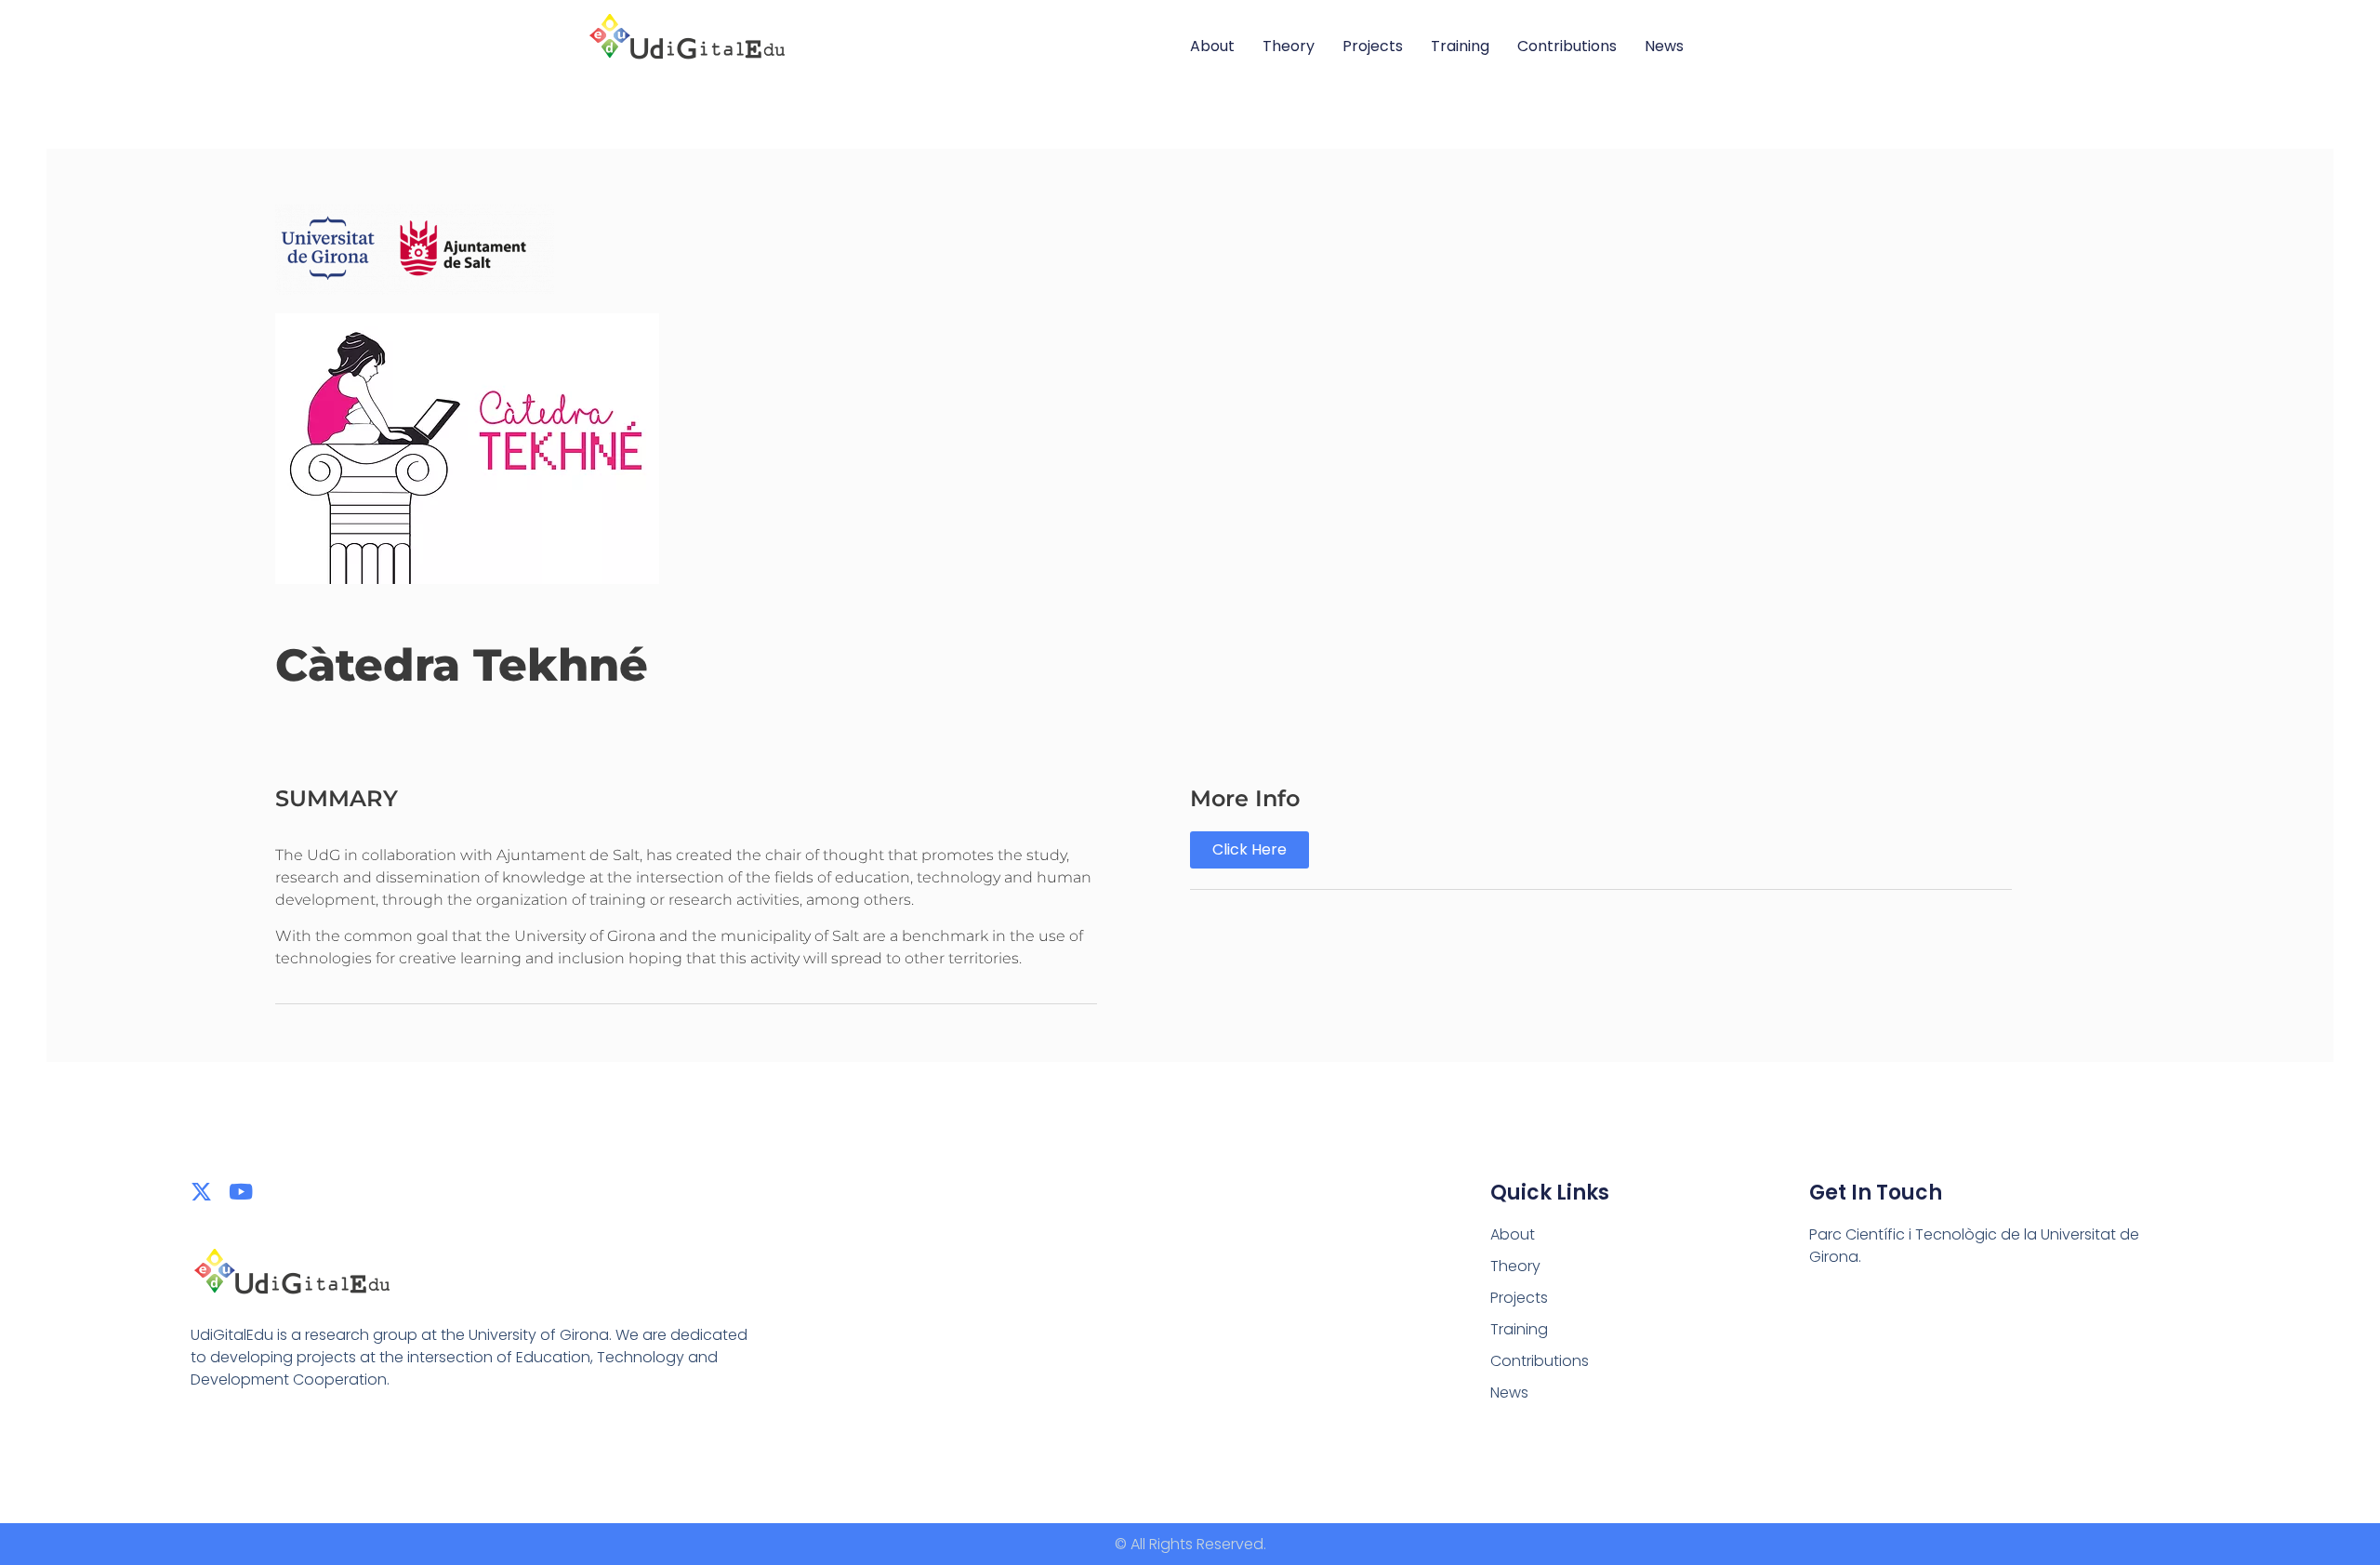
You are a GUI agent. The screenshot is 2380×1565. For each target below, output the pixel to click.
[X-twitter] (201, 1192)
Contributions (1567, 46)
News (1664, 46)
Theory (1289, 46)
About (1212, 46)
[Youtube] (241, 1192)
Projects (1373, 46)
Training (1460, 46)
